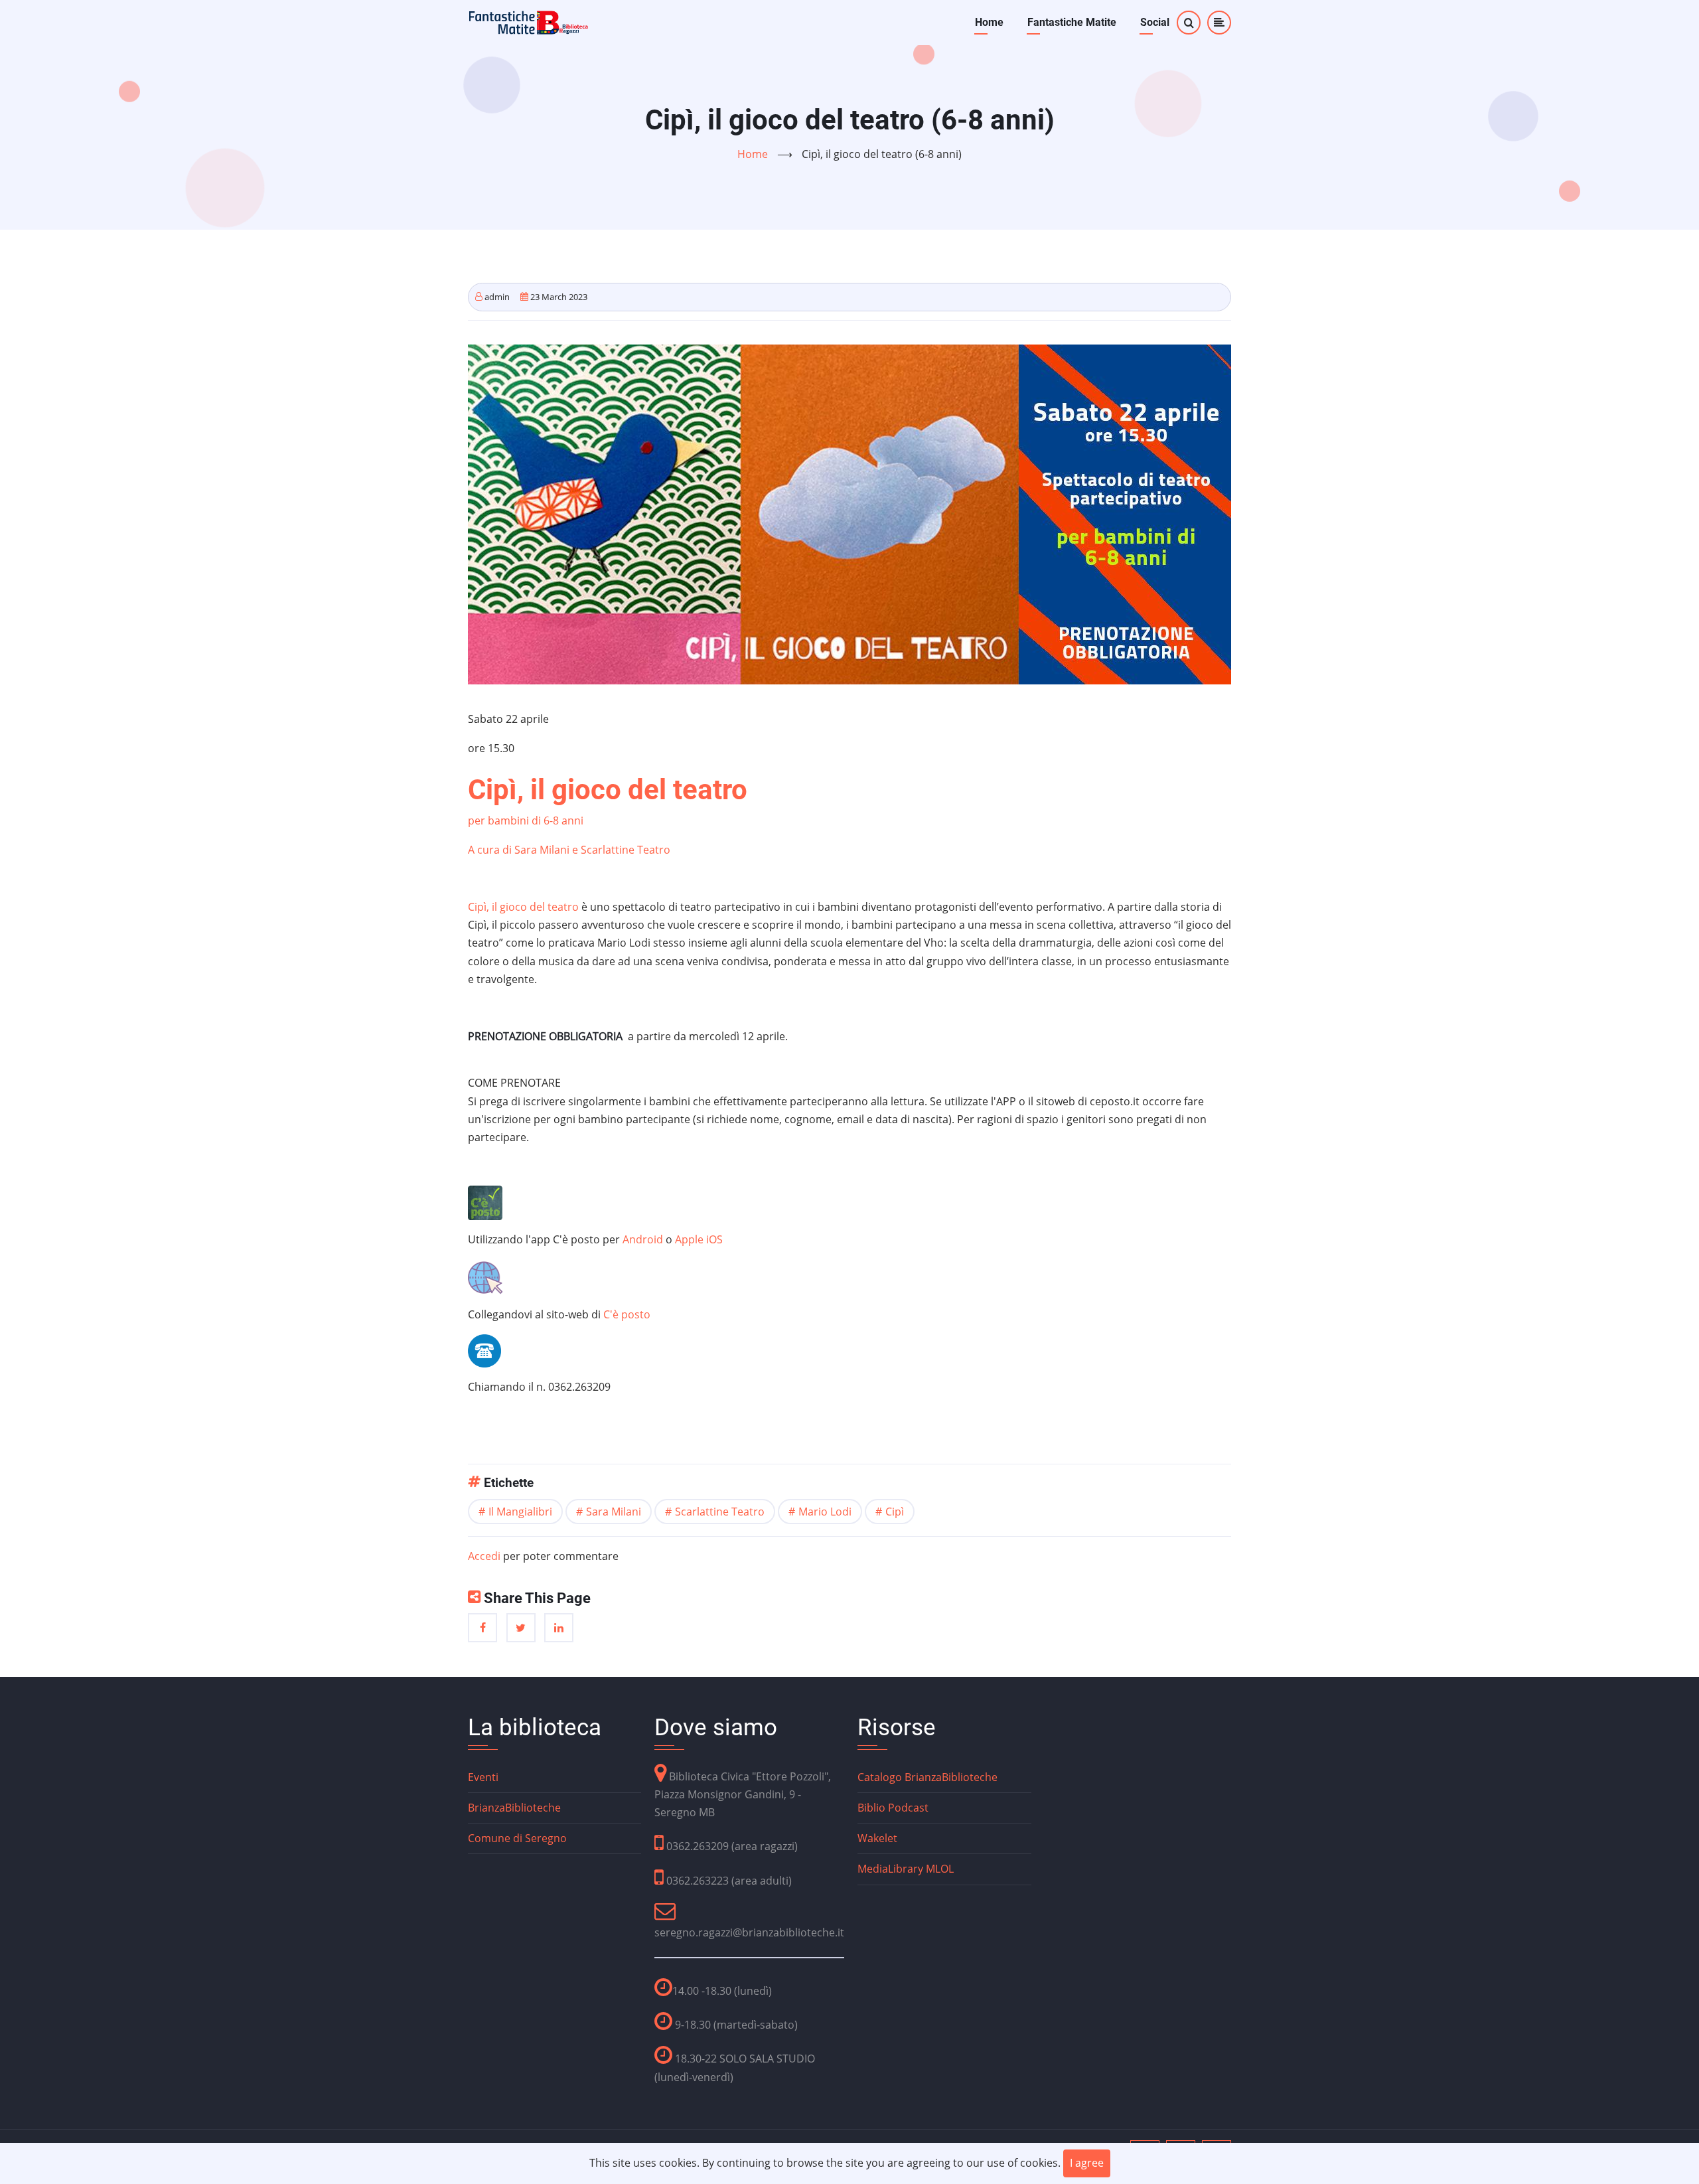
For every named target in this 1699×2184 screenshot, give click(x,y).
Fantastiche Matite (1072, 22)
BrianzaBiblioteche (514, 1808)
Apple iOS (699, 1239)
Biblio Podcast (893, 1808)
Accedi (484, 1556)
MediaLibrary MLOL (906, 1869)
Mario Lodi (825, 1512)
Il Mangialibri (520, 1512)
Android (644, 1239)
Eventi (483, 1777)
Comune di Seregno (517, 1838)
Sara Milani (614, 1512)
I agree (1087, 2163)
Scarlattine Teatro (720, 1512)
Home (989, 22)
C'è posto (627, 1314)
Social (1155, 22)
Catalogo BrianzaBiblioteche (927, 1777)
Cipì (895, 1512)
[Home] (529, 21)
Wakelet (877, 1838)
